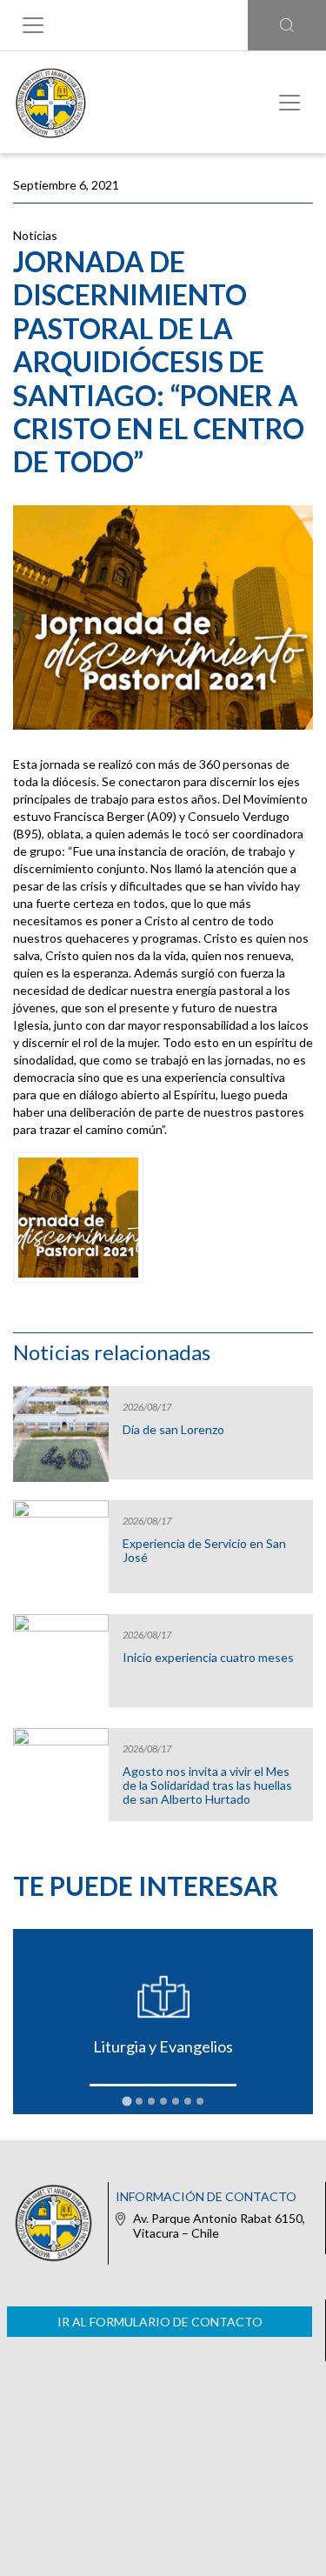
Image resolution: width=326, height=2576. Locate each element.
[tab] (126, 2102)
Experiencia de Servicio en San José (204, 1551)
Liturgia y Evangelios (163, 2046)
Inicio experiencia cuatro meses (208, 1658)
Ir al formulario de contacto (160, 2322)
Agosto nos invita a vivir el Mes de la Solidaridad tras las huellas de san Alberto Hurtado (207, 1785)
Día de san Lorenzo (173, 1430)
